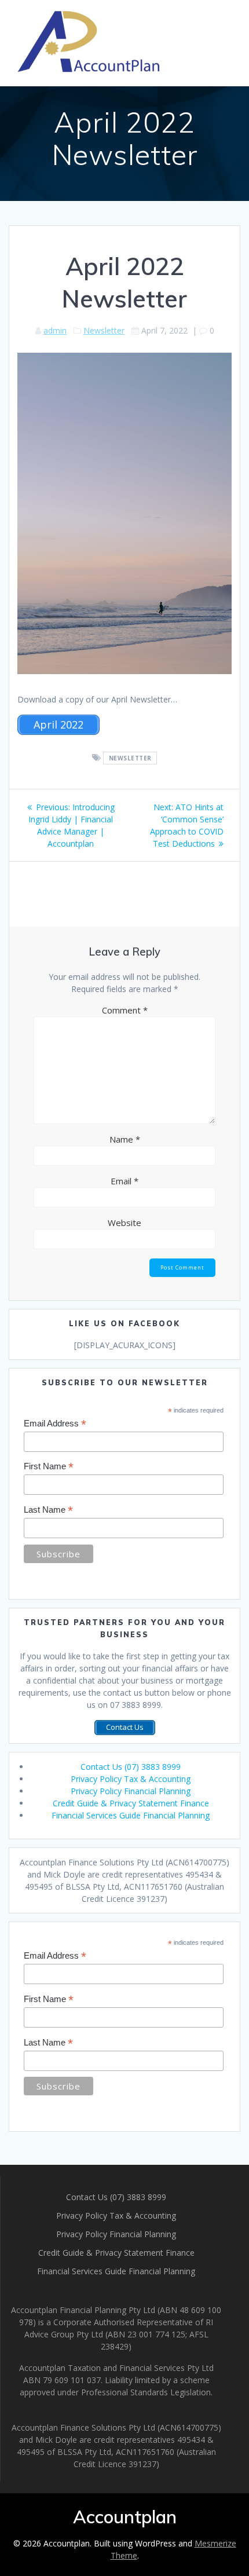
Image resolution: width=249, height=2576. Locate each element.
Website (124, 1223)
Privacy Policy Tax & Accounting (131, 1779)
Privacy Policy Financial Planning (131, 1791)
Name (125, 1139)
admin (55, 330)
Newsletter (104, 330)
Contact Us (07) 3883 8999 (131, 1767)
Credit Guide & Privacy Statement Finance (131, 1803)
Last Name (48, 1510)
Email (124, 1181)
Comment (125, 1010)
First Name (49, 1467)
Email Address (55, 1424)
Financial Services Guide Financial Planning (131, 1815)
